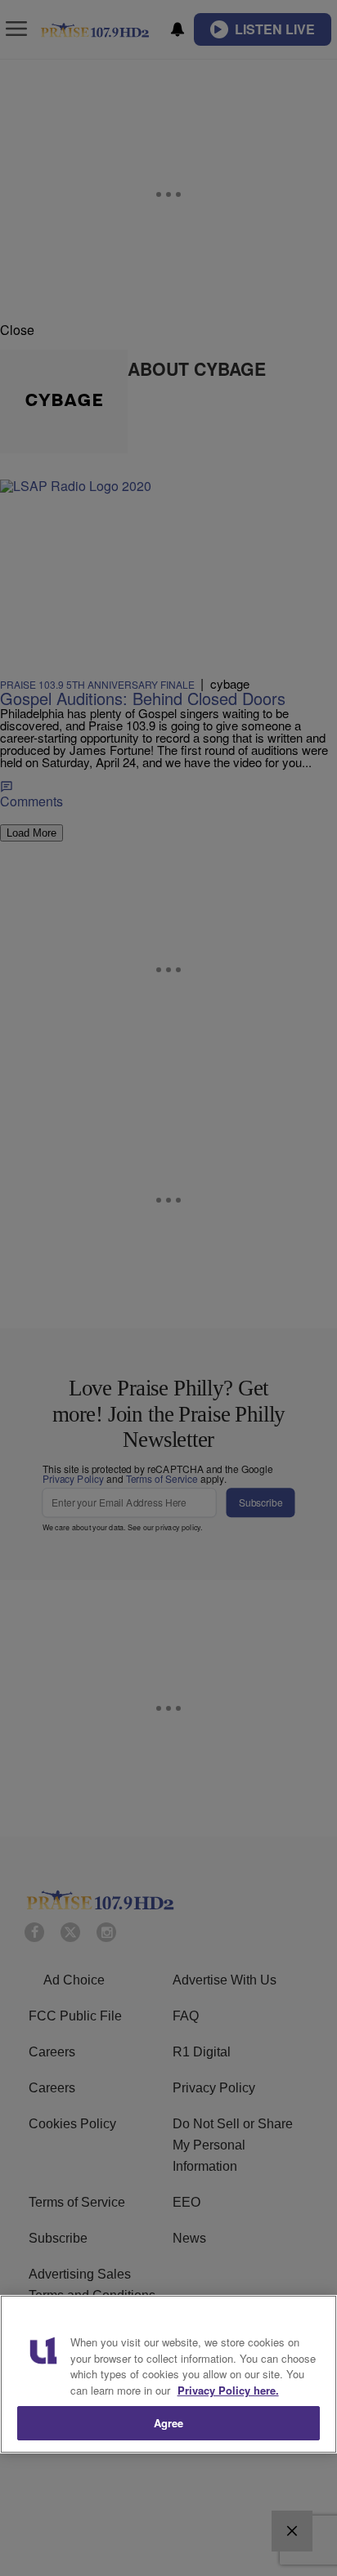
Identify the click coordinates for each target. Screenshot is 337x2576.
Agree (169, 2423)
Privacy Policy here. (228, 2390)
